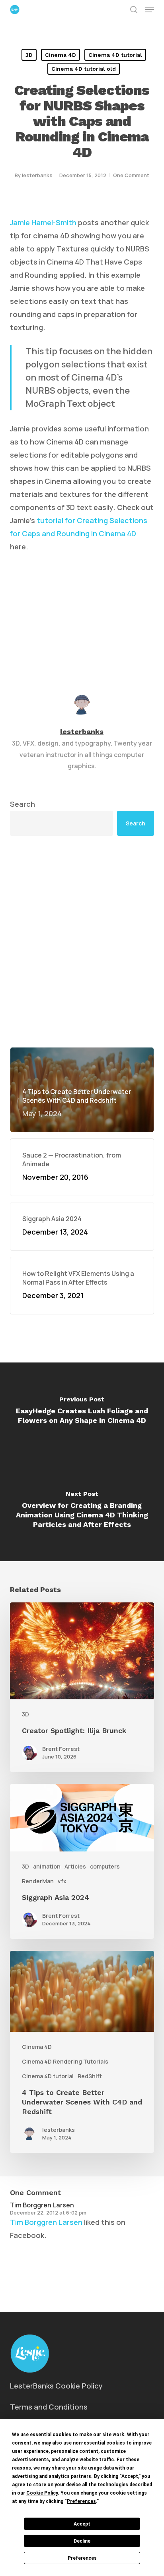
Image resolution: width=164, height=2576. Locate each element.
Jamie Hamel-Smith (43, 222)
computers (105, 1866)
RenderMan (38, 1881)
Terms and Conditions (49, 2407)
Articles (75, 1866)
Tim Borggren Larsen (42, 2205)
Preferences (82, 2558)
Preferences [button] (81, 2501)
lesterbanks (37, 175)
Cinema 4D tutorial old (84, 69)
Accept (82, 2524)
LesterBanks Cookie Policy (56, 2386)
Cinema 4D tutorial (115, 55)
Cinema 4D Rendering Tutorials (65, 2061)
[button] (150, 10)
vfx (62, 1881)
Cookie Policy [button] (42, 2493)
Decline (82, 2541)
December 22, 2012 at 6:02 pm (48, 2213)
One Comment (131, 175)
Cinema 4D (61, 55)
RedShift (90, 2076)
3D (29, 55)
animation (47, 1866)
